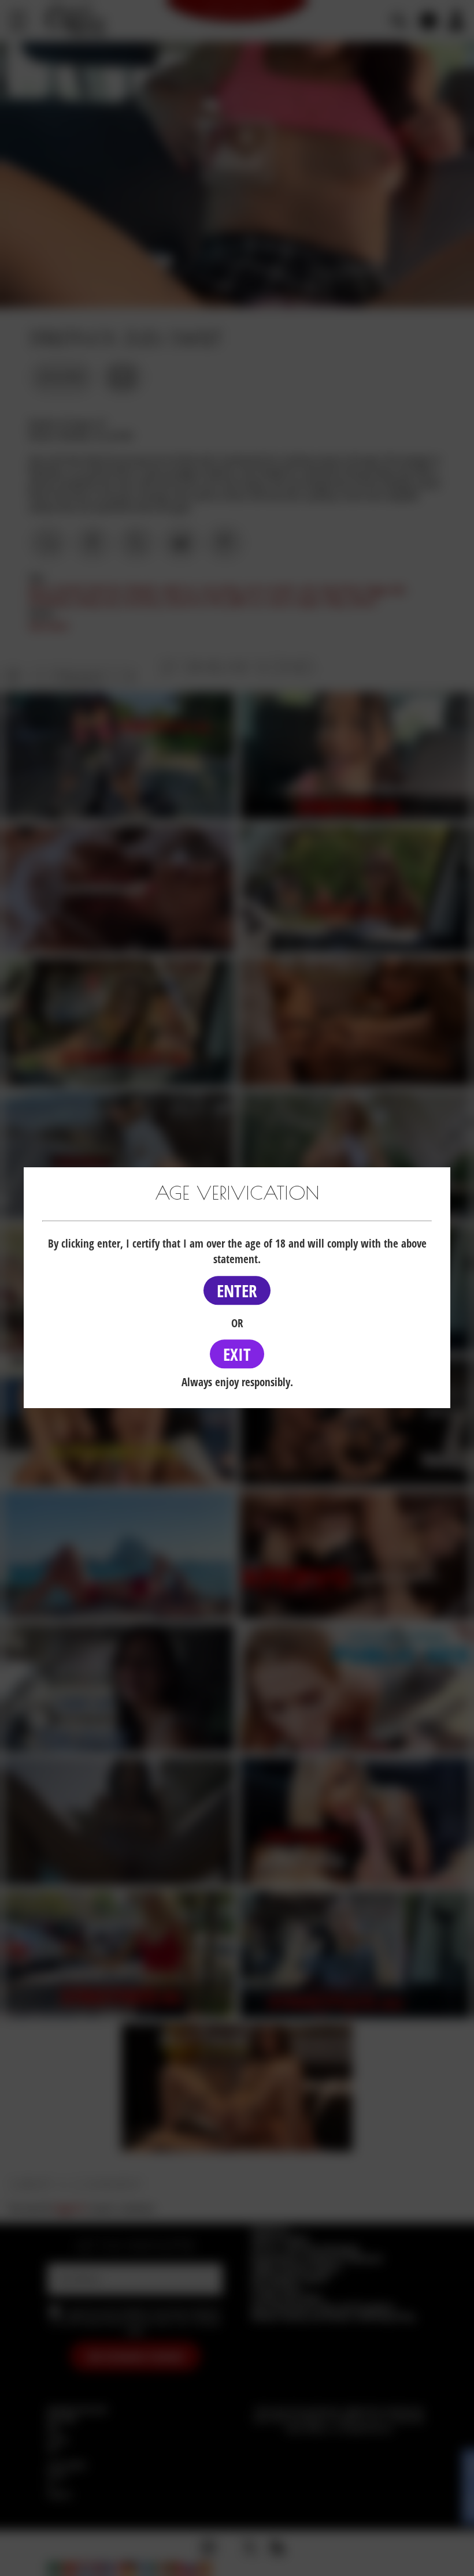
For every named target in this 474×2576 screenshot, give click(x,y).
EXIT (237, 1354)
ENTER (237, 1291)
